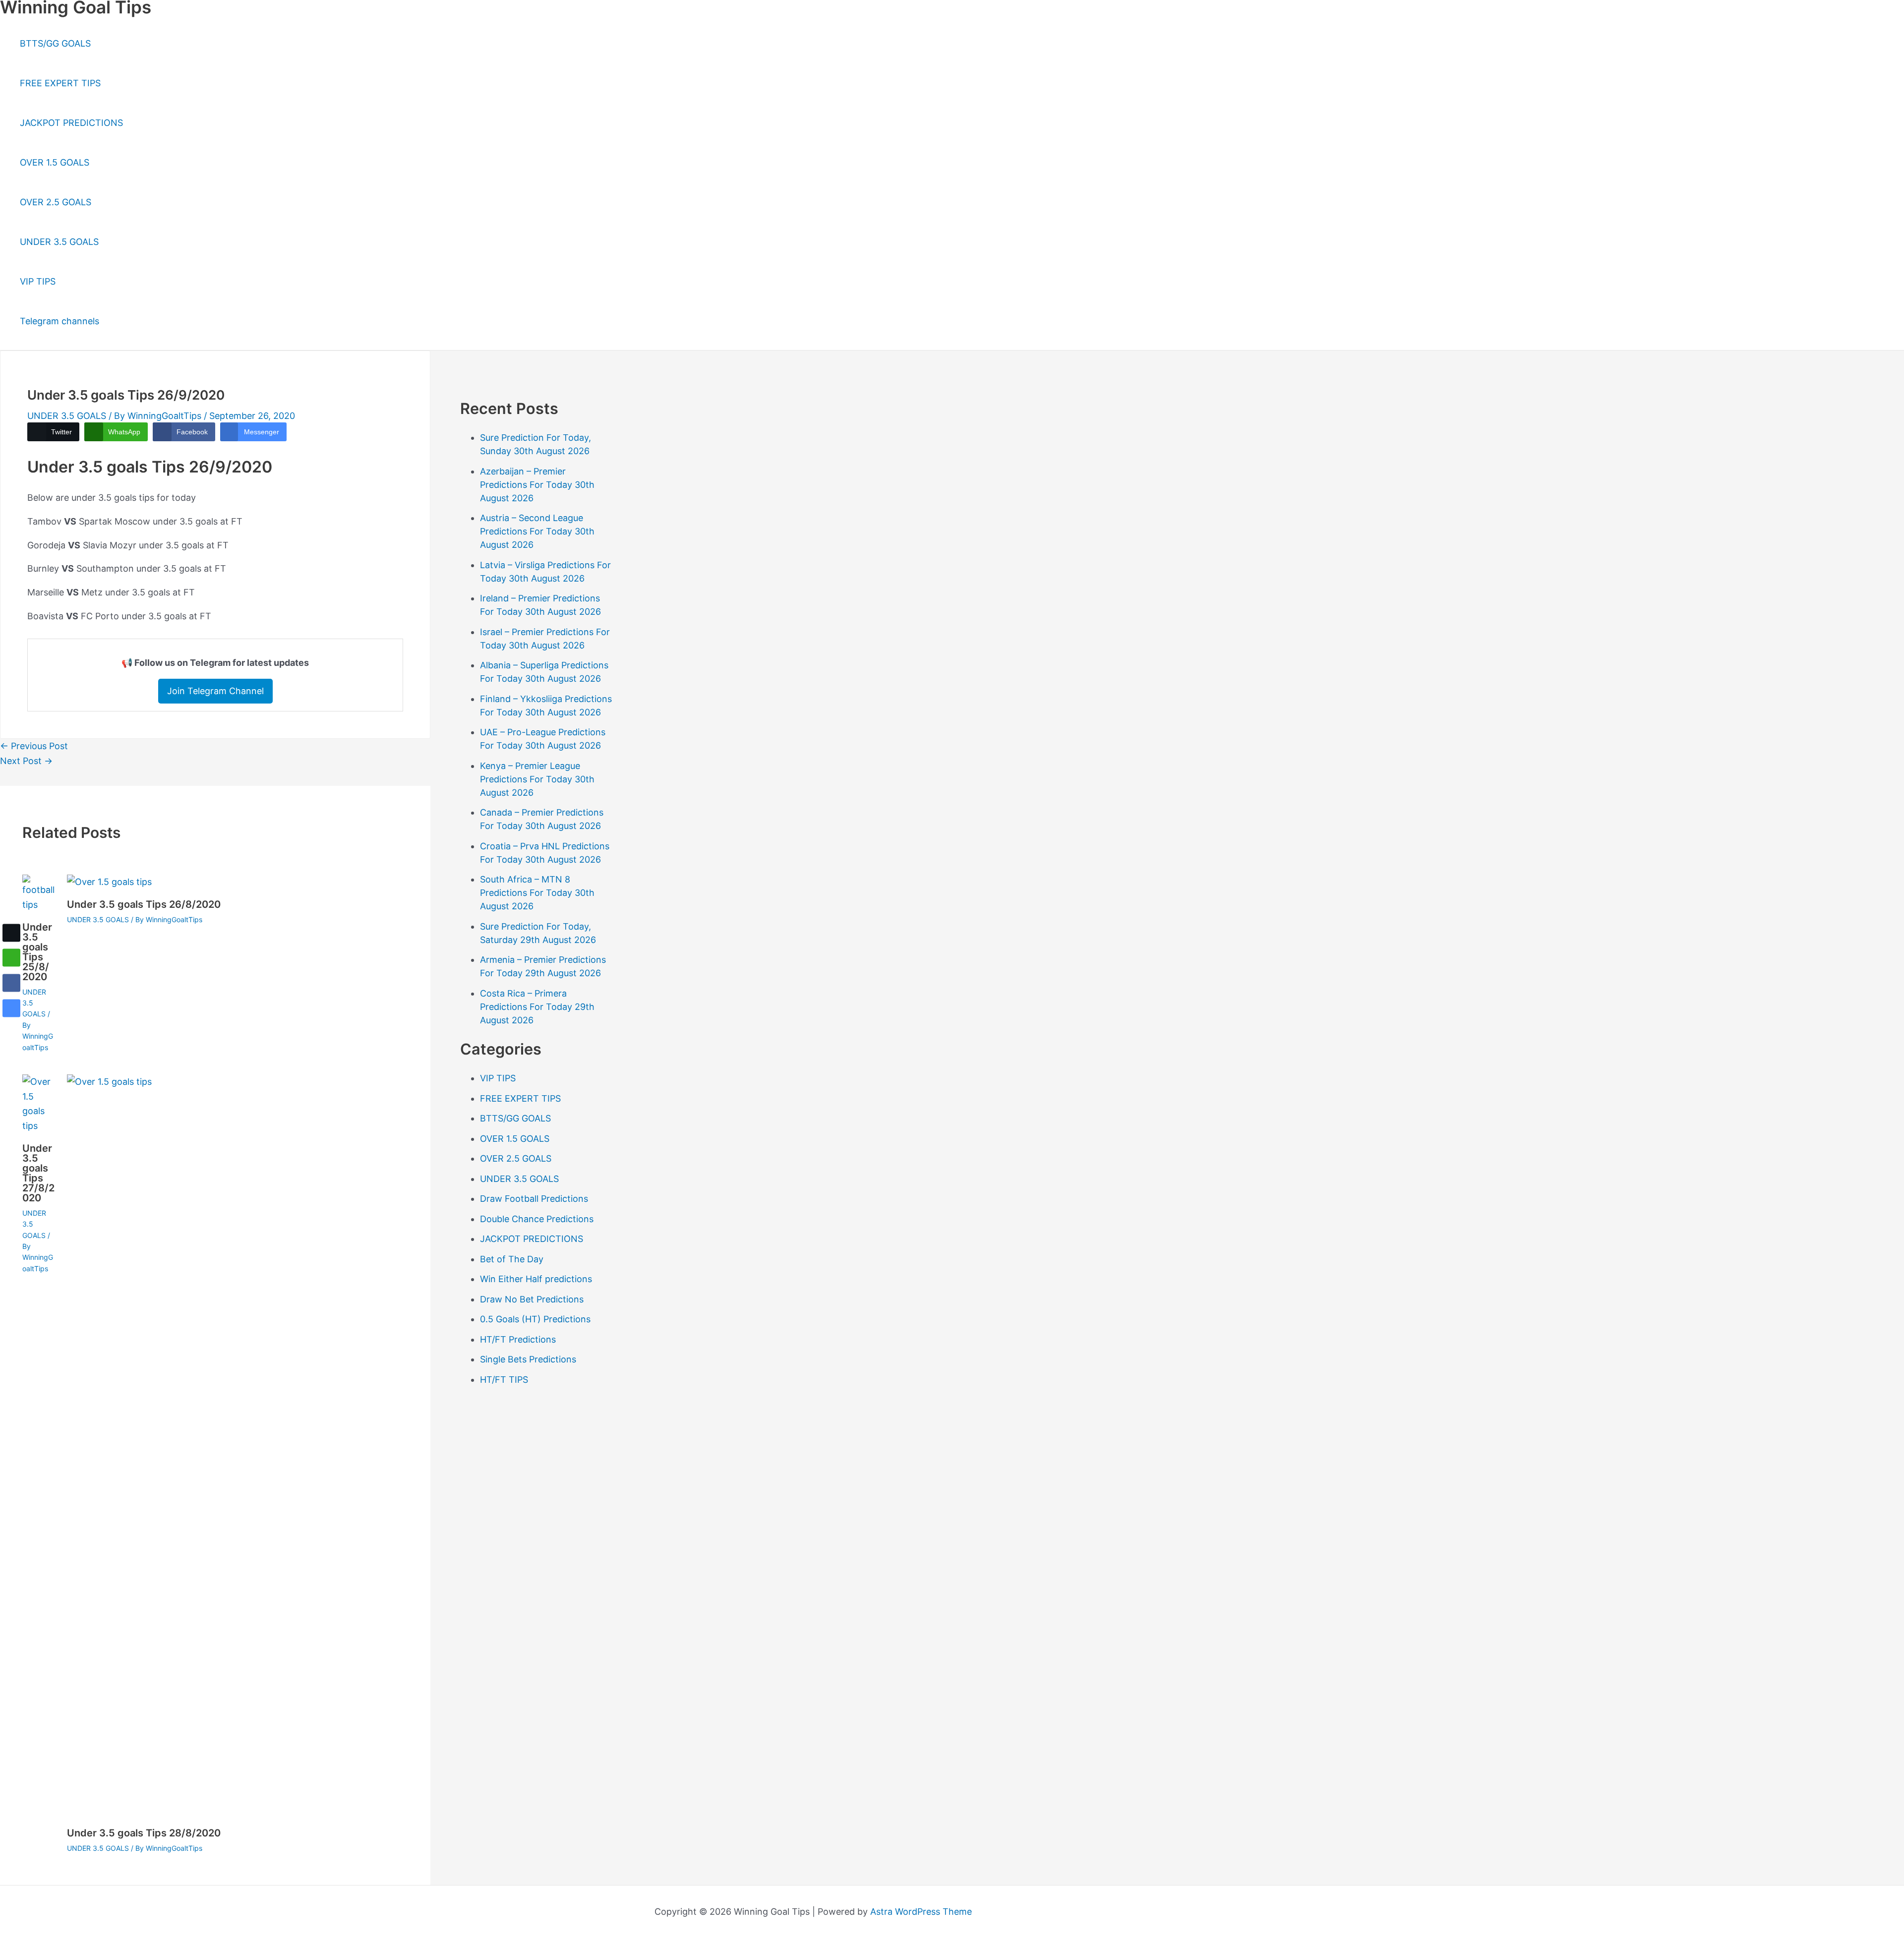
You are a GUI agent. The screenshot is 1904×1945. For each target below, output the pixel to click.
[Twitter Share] (11, 933)
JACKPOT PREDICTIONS (71, 123)
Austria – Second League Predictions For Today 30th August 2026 (537, 531)
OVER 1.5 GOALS (55, 162)
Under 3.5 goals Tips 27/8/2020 (38, 1173)
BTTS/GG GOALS (55, 43)
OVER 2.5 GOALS (56, 202)
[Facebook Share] (11, 983)
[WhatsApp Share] (11, 958)
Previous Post (34, 746)
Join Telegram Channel (215, 691)
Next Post (26, 761)
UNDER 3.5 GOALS (59, 242)
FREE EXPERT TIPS (60, 83)
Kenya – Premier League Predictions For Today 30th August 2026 (537, 779)
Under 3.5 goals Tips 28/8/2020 (144, 1833)
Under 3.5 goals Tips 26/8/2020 (144, 904)
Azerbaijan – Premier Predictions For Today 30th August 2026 (537, 485)
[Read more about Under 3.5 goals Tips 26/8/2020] (109, 882)
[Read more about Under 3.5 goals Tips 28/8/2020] (811, 1082)
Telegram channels (59, 321)
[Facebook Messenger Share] (11, 1008)
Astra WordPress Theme (921, 1912)
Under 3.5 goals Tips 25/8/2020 (37, 952)
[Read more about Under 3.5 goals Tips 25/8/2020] (38, 905)
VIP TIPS (38, 281)
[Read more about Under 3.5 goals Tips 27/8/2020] (38, 1126)
